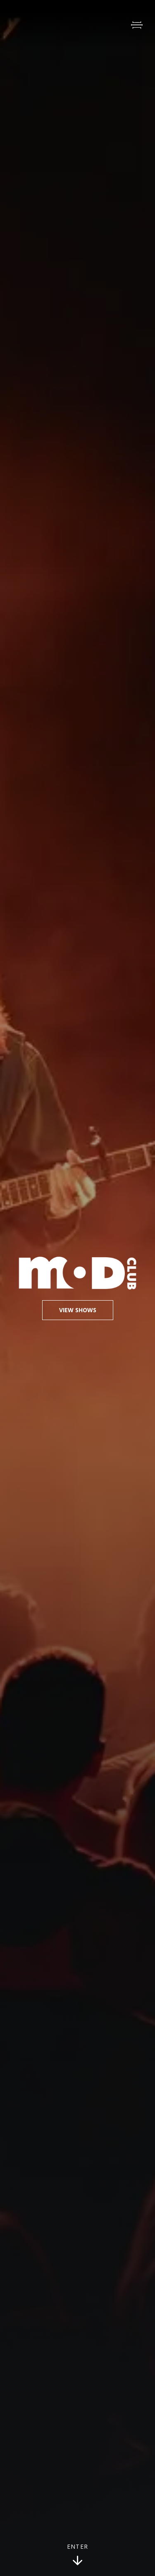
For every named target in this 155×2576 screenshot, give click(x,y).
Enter (78, 2547)
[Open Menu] (137, 25)
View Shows (78, 1310)
